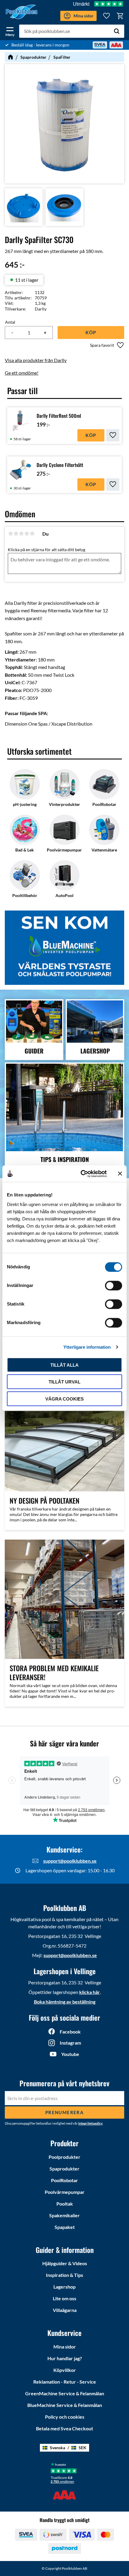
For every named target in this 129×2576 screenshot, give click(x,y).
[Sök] (117, 31)
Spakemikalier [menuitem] (64, 2215)
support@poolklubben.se (70, 1861)
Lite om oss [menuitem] (64, 2298)
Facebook (70, 2032)
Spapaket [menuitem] (65, 2227)
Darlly (41, 309)
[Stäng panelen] (120, 1174)
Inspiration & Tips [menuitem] (64, 2275)
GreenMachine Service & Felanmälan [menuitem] (65, 2393)
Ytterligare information (87, 1347)
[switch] (114, 1285)
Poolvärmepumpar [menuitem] (65, 2192)
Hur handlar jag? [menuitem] (65, 2358)
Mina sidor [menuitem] (65, 2347)
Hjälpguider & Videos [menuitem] (65, 2263)
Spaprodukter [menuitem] (64, 2169)
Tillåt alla (64, 1365)
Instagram (70, 2043)
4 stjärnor (27, 533)
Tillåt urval (64, 1382)
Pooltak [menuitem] (65, 2204)
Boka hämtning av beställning (65, 2002)
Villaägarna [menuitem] (65, 2310)
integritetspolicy (90, 2123)
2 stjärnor (16, 533)
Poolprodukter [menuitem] (64, 2157)
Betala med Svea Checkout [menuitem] (64, 2428)
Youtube (70, 2054)
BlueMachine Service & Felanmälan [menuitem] (65, 2405)
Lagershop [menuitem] (64, 2287)
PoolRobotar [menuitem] (64, 2180)
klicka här (90, 1992)
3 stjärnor (21, 533)
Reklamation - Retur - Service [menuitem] (65, 2382)
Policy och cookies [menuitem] (65, 2417)
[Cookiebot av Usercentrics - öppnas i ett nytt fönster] (81, 1174)
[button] (10, 31)
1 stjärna (10, 533)
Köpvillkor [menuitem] (65, 2370)
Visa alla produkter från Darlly (36, 360)
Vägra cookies (64, 1399)
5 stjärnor (32, 533)
